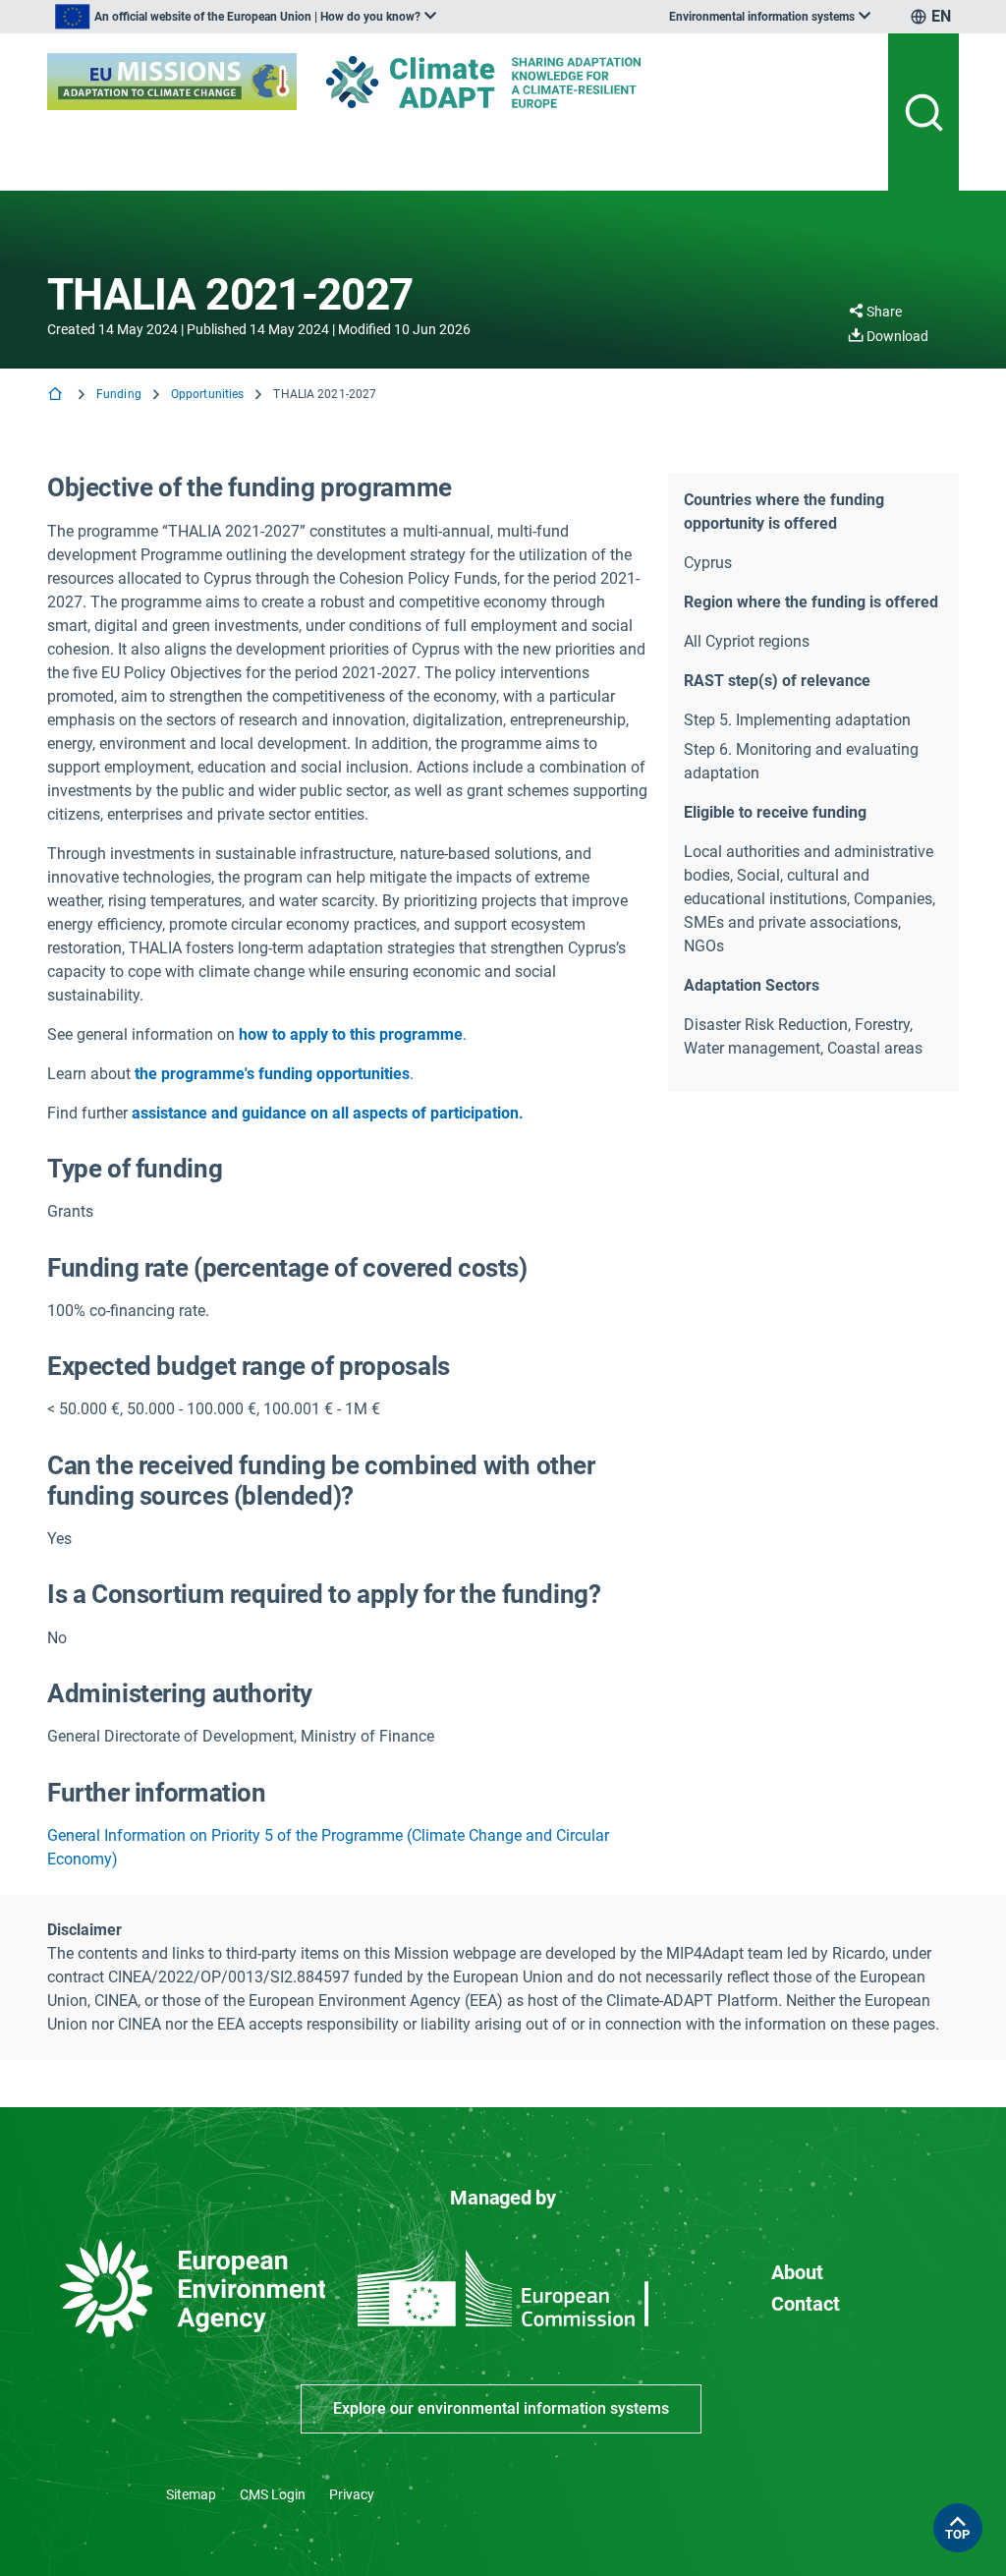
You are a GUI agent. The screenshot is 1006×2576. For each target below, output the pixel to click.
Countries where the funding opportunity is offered (784, 512)
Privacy (352, 2494)
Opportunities (208, 394)
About (797, 2272)
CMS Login (273, 2494)
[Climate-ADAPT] (523, 82)
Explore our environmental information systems (501, 2408)
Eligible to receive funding (775, 812)
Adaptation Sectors (752, 985)
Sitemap (191, 2494)
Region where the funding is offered (811, 602)
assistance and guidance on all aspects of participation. (328, 1113)
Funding (119, 394)
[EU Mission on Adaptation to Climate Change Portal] (172, 82)
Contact (806, 2304)
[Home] (57, 396)
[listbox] (246, 17)
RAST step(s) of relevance (777, 681)
